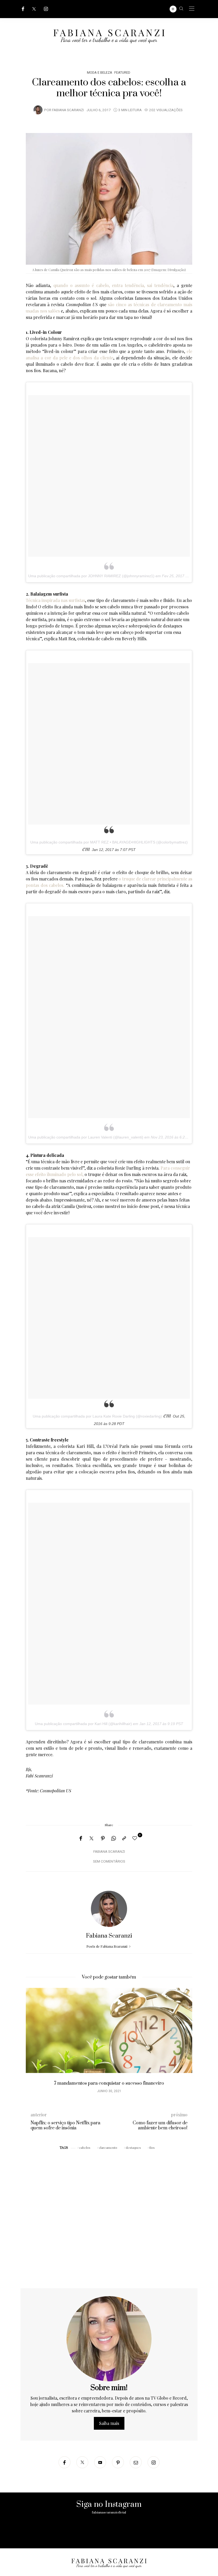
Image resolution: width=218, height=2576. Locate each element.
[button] (34, 2046)
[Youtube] (100, 2462)
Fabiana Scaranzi (68, 110)
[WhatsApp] (114, 1838)
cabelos (85, 2147)
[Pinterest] (103, 1838)
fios (152, 2147)
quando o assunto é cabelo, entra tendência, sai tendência (114, 285)
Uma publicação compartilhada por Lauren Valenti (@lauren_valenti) (86, 1137)
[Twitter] (34, 9)
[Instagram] (46, 9)
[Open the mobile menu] (192, 9)
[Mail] (136, 2462)
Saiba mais (109, 2423)
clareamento (108, 2147)
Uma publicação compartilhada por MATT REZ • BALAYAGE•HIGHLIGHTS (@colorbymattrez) (109, 842)
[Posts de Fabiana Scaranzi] (38, 110)
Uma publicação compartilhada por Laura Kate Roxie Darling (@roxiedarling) (97, 1416)
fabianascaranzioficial (109, 2512)
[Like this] (136, 1838)
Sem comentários (109, 1862)
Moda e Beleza (100, 72)
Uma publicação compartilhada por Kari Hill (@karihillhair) (83, 1724)
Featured (122, 72)
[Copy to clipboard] (124, 1838)
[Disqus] (109, 2220)
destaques (133, 2147)
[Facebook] (23, 9)
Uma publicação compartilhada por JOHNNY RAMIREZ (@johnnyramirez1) (91, 576)
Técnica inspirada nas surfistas (55, 600)
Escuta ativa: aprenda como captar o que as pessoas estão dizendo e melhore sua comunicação (109, 2086)
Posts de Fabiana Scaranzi (107, 1946)
